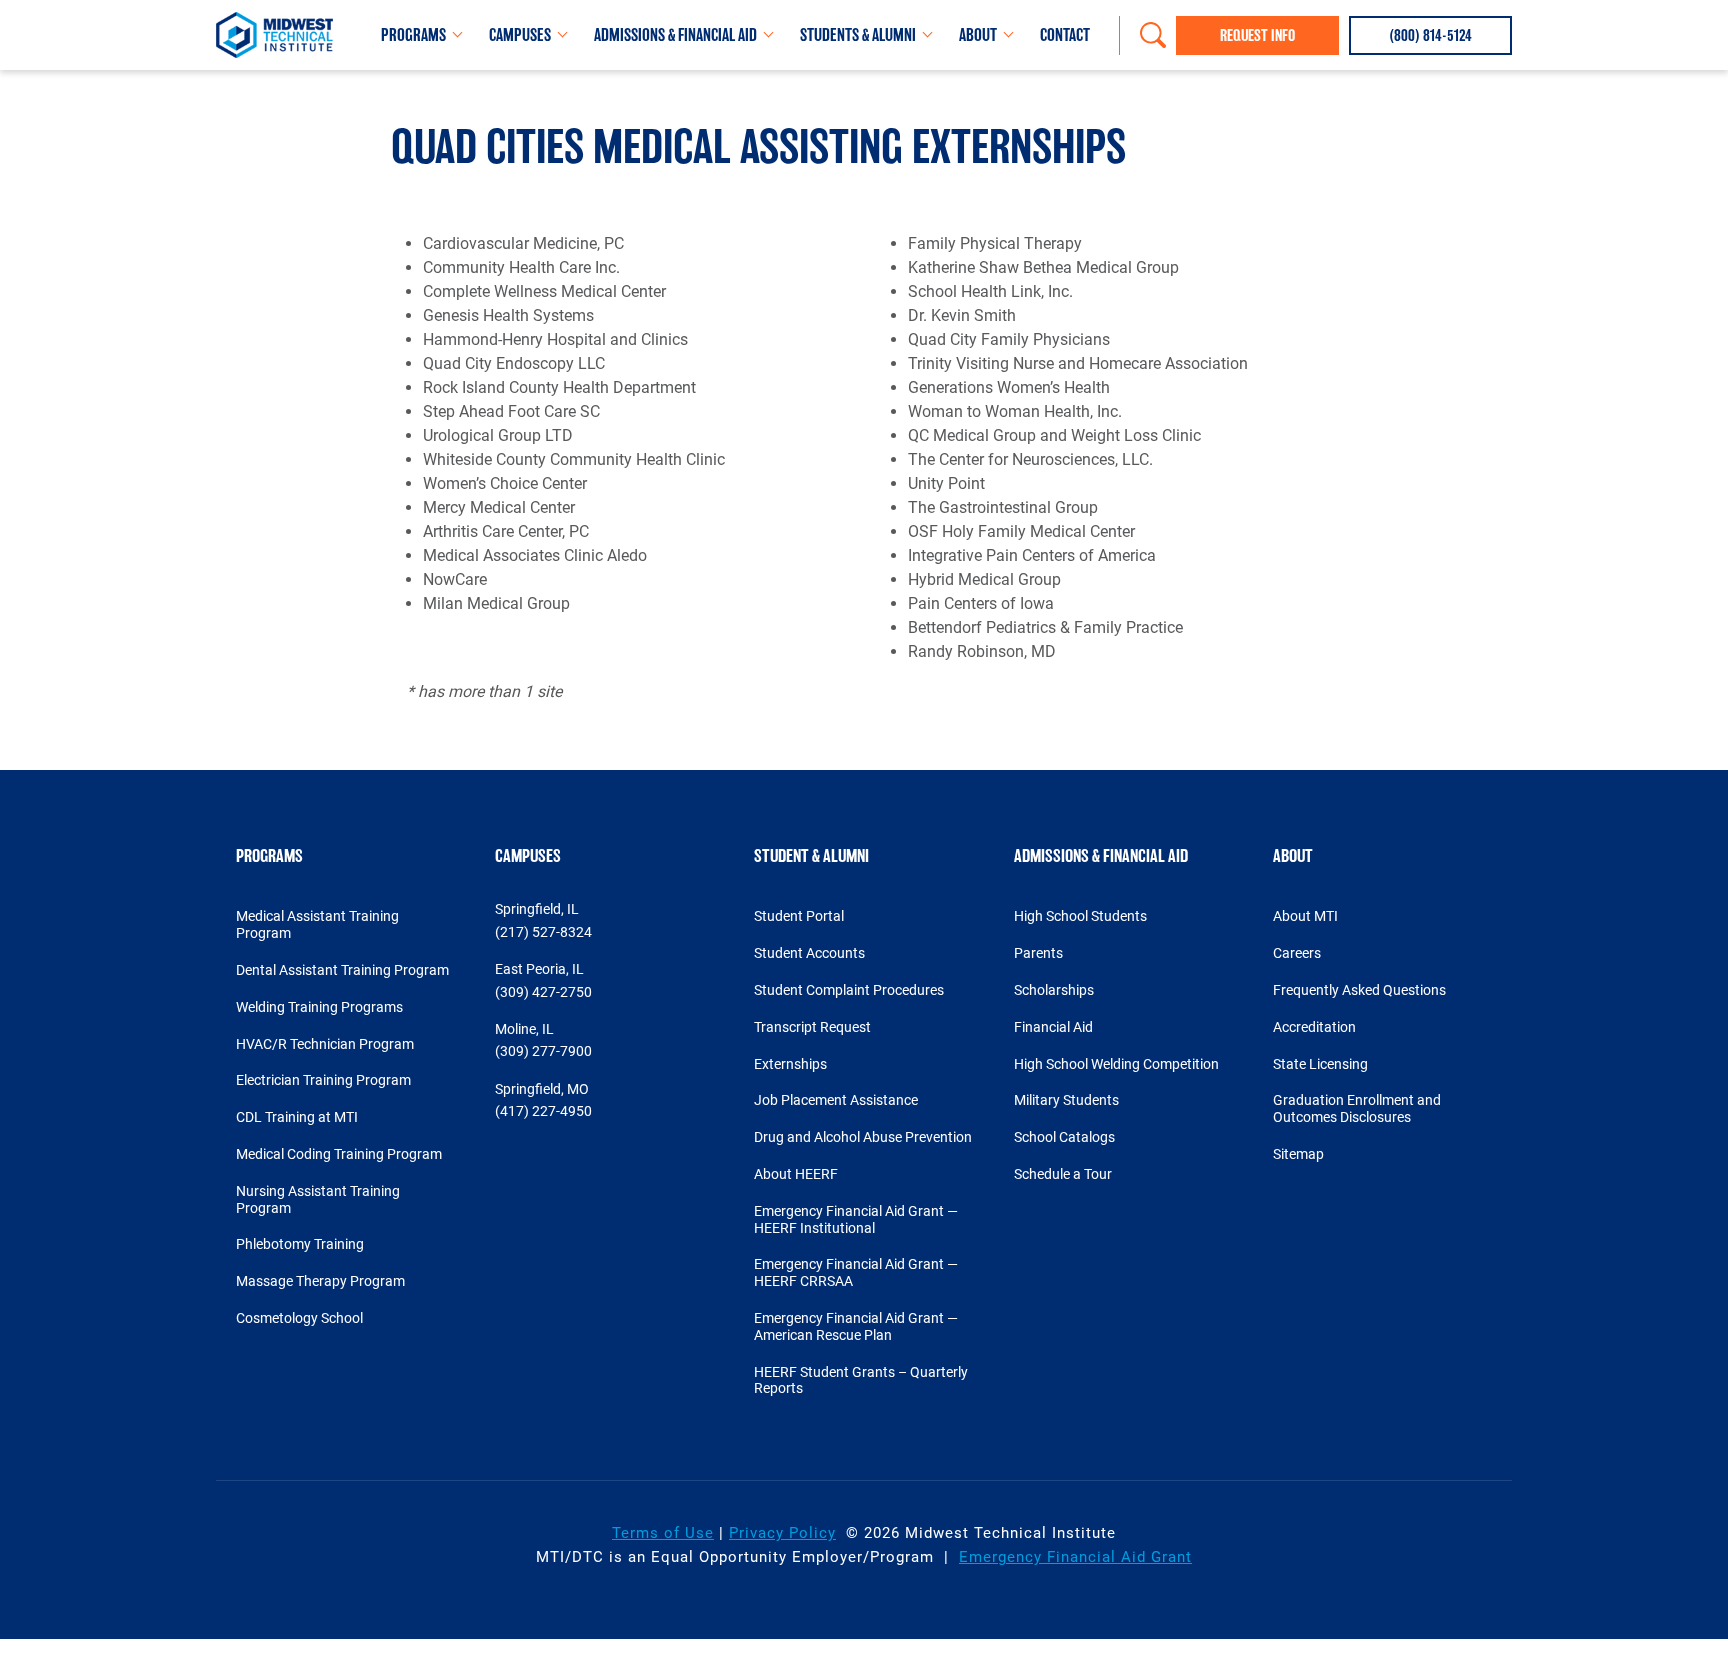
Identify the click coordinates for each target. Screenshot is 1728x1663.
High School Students (1080, 916)
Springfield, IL (537, 909)
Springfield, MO (542, 1089)
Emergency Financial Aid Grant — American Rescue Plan (856, 1326)
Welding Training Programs (319, 1007)
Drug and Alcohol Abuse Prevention (863, 1137)
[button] (1430, 35)
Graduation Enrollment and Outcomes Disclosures (1357, 1108)
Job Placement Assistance (836, 1100)
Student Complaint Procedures (849, 990)
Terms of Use (663, 1533)
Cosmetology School (299, 1318)
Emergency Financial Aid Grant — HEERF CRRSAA (856, 1272)
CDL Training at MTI (297, 1117)
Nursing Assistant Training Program (318, 1199)
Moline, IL (524, 1029)
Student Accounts (809, 953)
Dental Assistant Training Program (342, 970)
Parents (1038, 953)
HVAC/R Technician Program (325, 1044)
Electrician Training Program (323, 1080)
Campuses (520, 35)
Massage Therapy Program (320, 1281)
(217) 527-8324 (543, 932)
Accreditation (1314, 1027)
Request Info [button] (1257, 35)
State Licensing (1320, 1064)
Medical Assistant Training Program (317, 924)
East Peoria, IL (539, 969)
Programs (413, 35)
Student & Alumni (811, 855)
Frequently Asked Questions (1359, 990)
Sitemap (1298, 1154)
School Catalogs (1064, 1137)
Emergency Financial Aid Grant (1075, 1557)
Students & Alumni (858, 35)
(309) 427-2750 (543, 992)
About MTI (1305, 916)
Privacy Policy (782, 1533)
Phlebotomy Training (300, 1244)
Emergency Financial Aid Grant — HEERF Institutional (856, 1219)
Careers (1297, 953)
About (978, 35)
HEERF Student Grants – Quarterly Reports (861, 1380)
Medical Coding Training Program (339, 1154)
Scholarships (1054, 990)
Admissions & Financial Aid (675, 35)
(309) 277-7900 (543, 1051)
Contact (1065, 35)
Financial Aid (1053, 1027)
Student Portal (799, 916)
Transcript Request (812, 1027)
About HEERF (796, 1174)
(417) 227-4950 (543, 1111)
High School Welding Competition (1116, 1064)
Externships (790, 1064)
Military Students (1066, 1100)
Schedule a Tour (1063, 1174)
